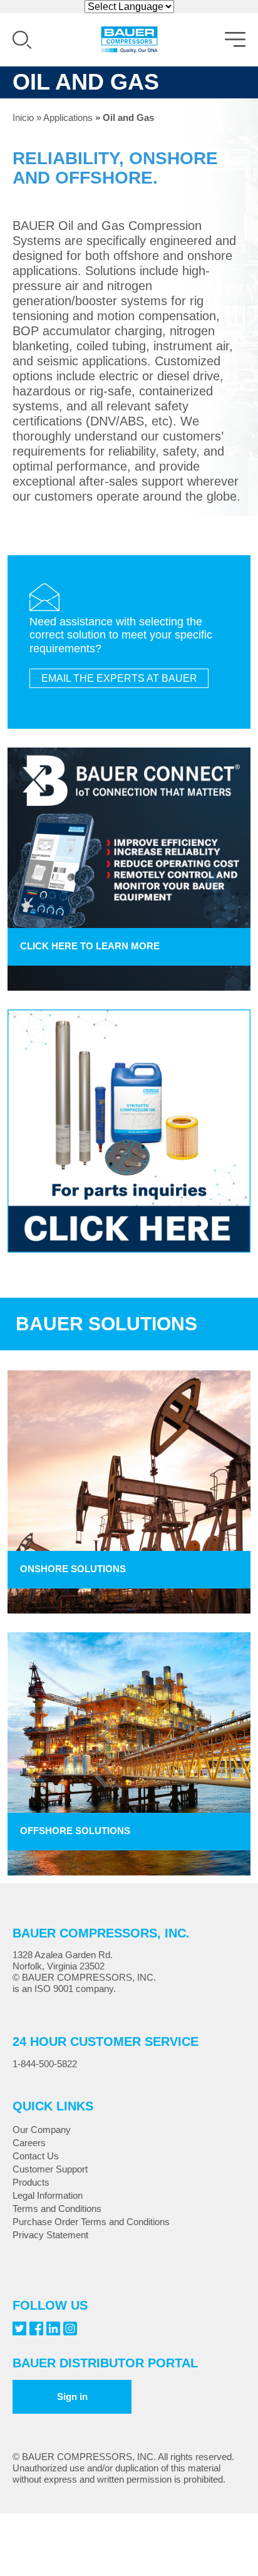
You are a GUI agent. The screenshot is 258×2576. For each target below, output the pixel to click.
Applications (68, 117)
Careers (29, 2143)
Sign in (72, 2396)
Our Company (42, 2130)
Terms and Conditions (57, 2208)
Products (31, 2182)
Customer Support (50, 2169)
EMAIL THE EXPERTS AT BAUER (119, 678)
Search (22, 40)
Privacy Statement (50, 2235)
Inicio (23, 117)
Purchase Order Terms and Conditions (91, 2222)
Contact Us (36, 2156)
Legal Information (48, 2195)
